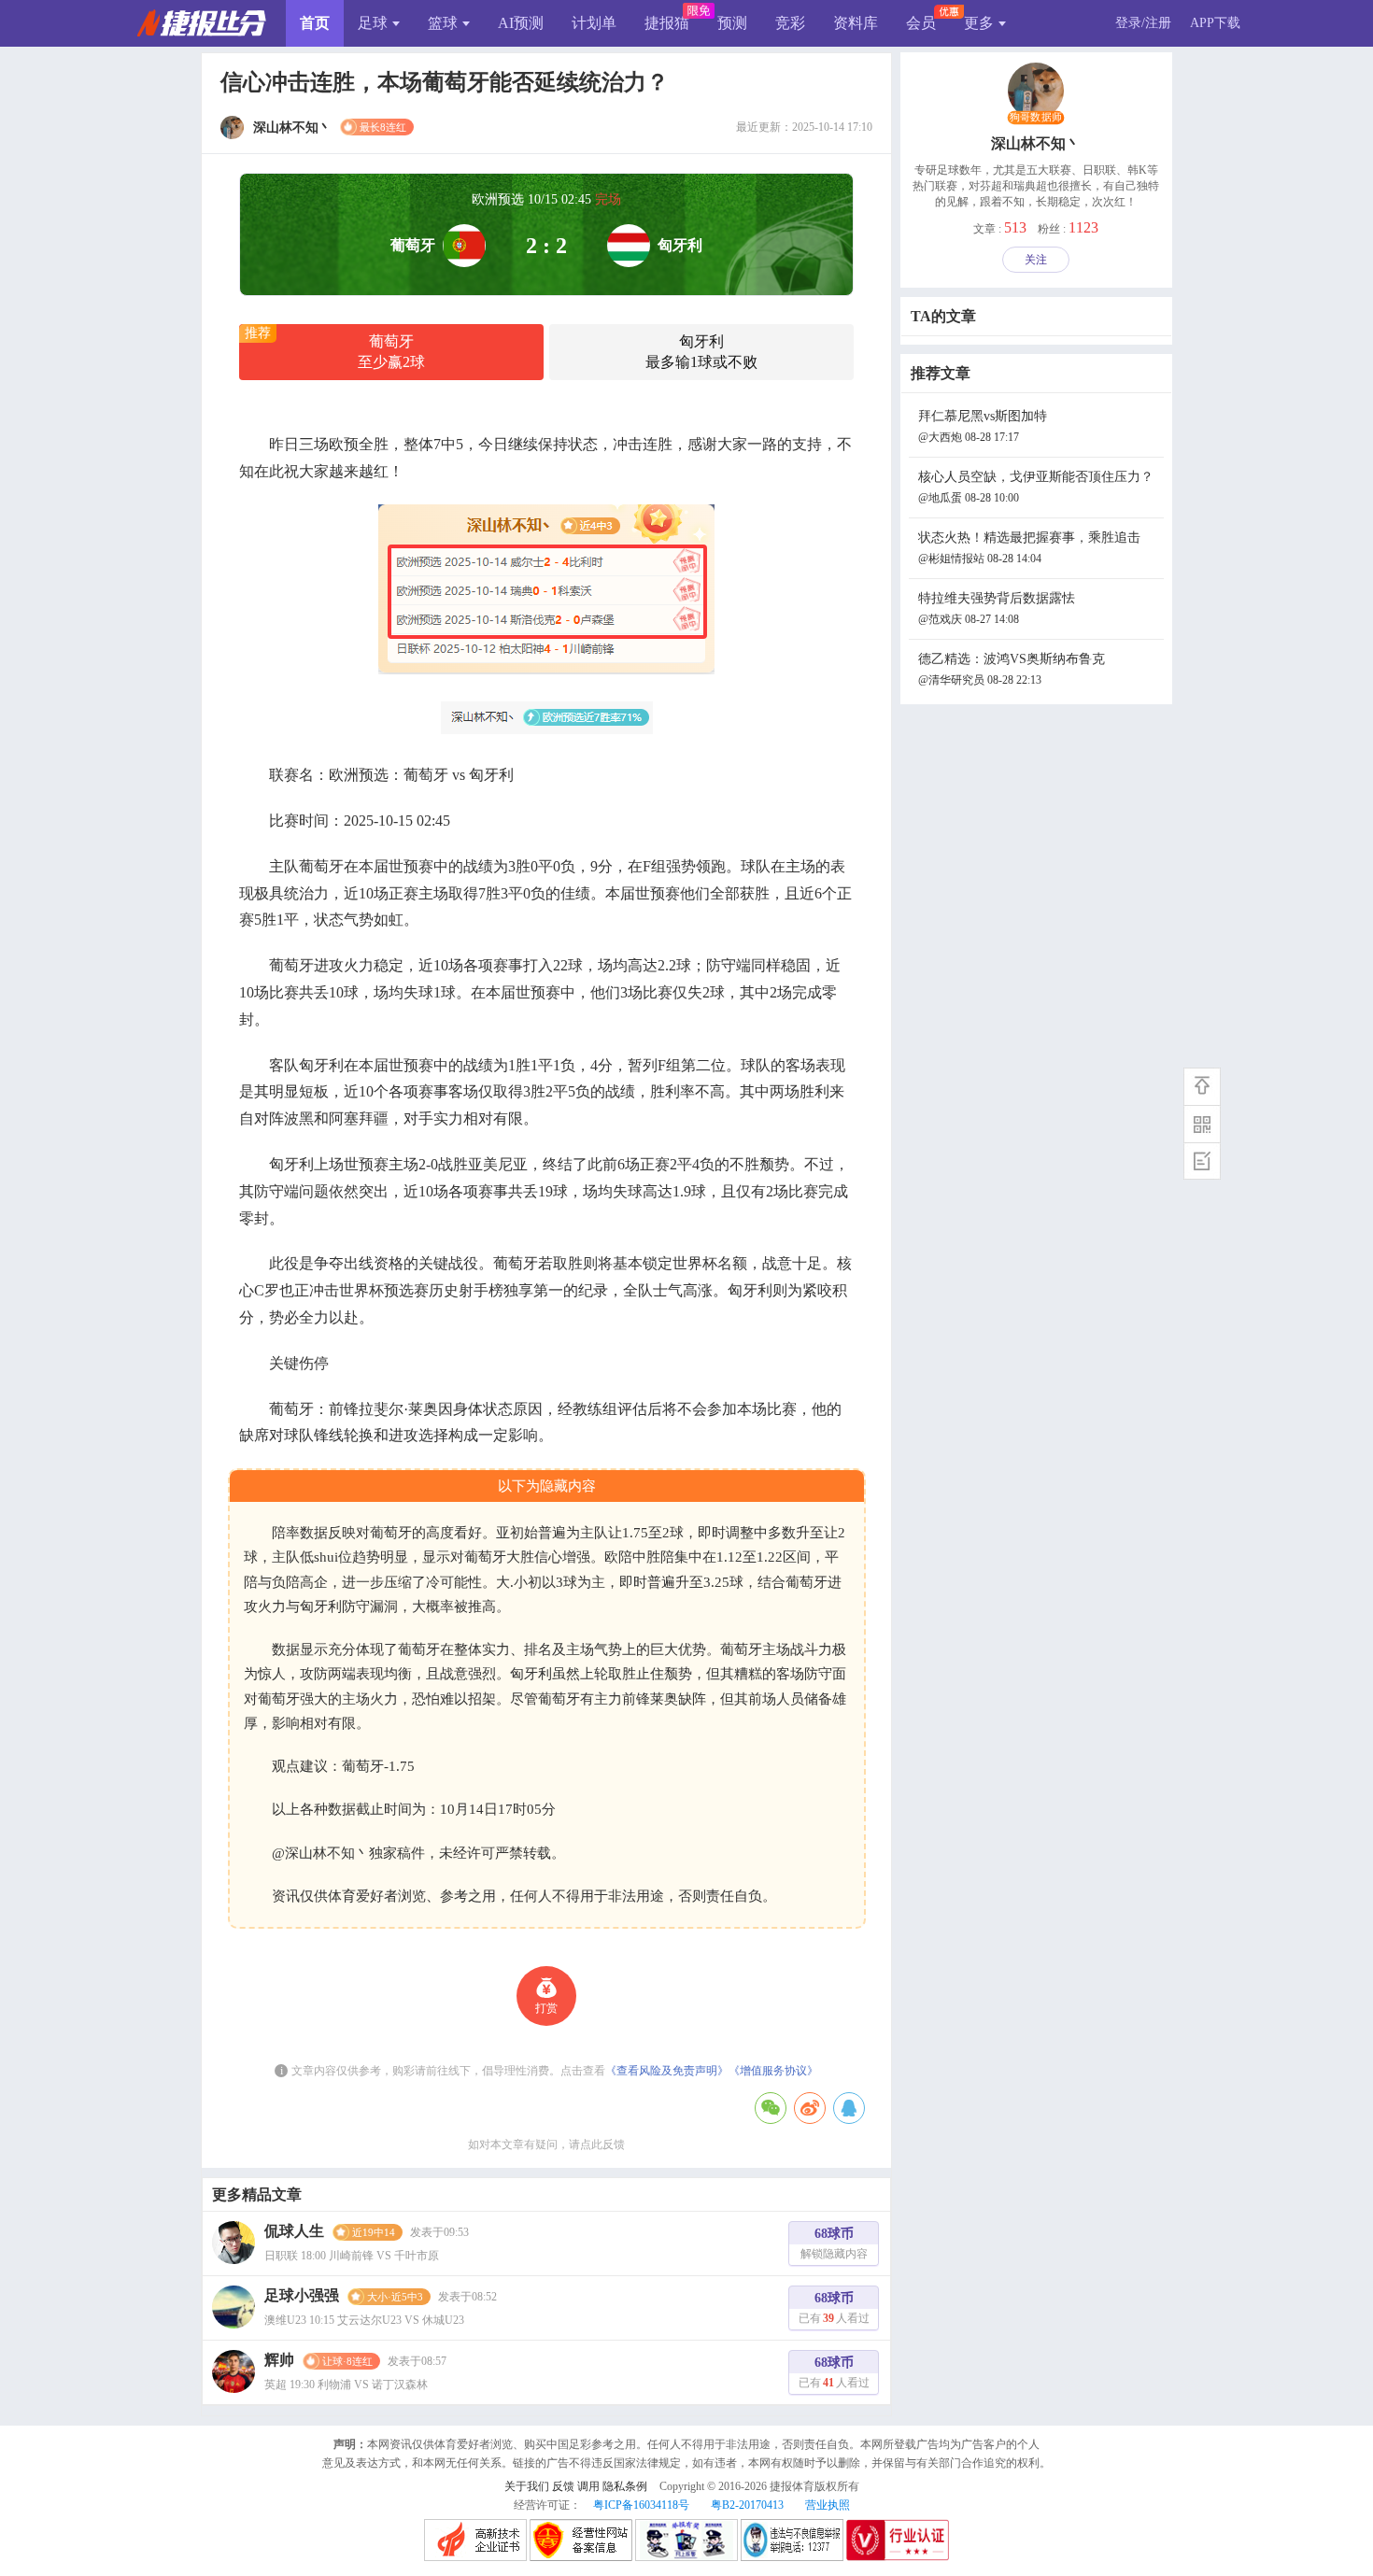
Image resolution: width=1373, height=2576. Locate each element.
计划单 (594, 23)
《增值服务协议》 (773, 2071)
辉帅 (279, 2360)
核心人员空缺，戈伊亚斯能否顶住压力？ (1036, 487)
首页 (315, 23)
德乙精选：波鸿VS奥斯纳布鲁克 (1012, 669)
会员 (921, 23)
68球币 (834, 2243)
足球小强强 (302, 2295)
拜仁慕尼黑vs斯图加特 (983, 426)
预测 (732, 23)
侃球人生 (294, 2231)
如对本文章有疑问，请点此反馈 (546, 2144)
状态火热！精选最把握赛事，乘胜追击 (1029, 548)
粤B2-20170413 (747, 2505)
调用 (588, 2486)
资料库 (856, 23)
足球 (373, 23)
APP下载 (1215, 23)
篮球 (443, 23)
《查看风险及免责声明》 (667, 2071)
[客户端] (1202, 1124)
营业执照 (828, 2505)
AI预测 (521, 23)
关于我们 (527, 2486)
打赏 (546, 2008)
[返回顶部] (1202, 1086)
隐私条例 (625, 2486)
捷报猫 (667, 23)
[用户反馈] (1202, 1161)
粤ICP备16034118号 (641, 2505)
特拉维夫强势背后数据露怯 (997, 609)
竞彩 (790, 23)
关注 (1036, 260)
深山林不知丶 (1036, 143)
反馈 (563, 2486)
